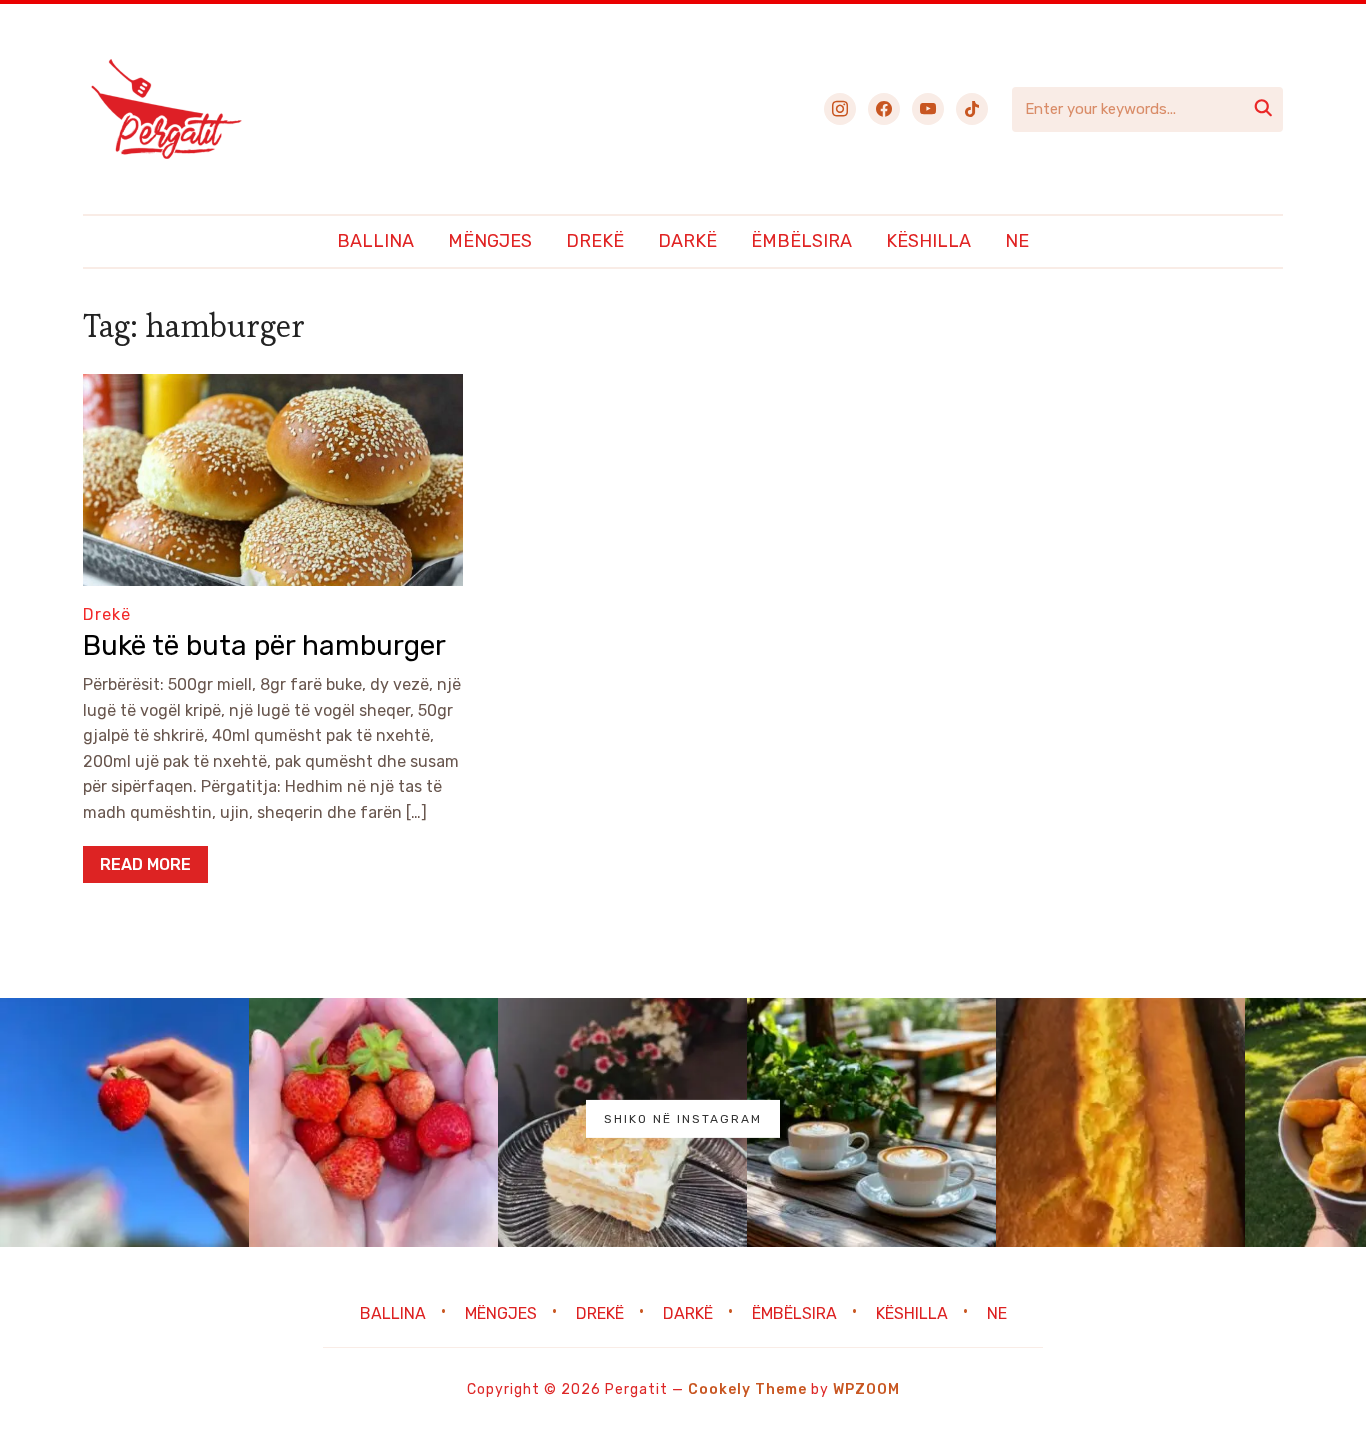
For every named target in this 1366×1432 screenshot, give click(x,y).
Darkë (687, 241)
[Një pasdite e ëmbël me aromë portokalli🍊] (1120, 1122)
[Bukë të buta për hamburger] (273, 387)
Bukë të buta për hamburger (264, 645)
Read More (145, 864)
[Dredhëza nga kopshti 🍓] (373, 1122)
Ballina (375, 241)
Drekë (595, 241)
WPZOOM (866, 1389)
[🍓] (124, 1122)
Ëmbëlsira (801, 241)
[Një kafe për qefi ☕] (871, 1122)
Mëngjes (490, 241)
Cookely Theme (747, 1389)
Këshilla (928, 241)
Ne (1017, 241)
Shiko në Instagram (683, 1119)
